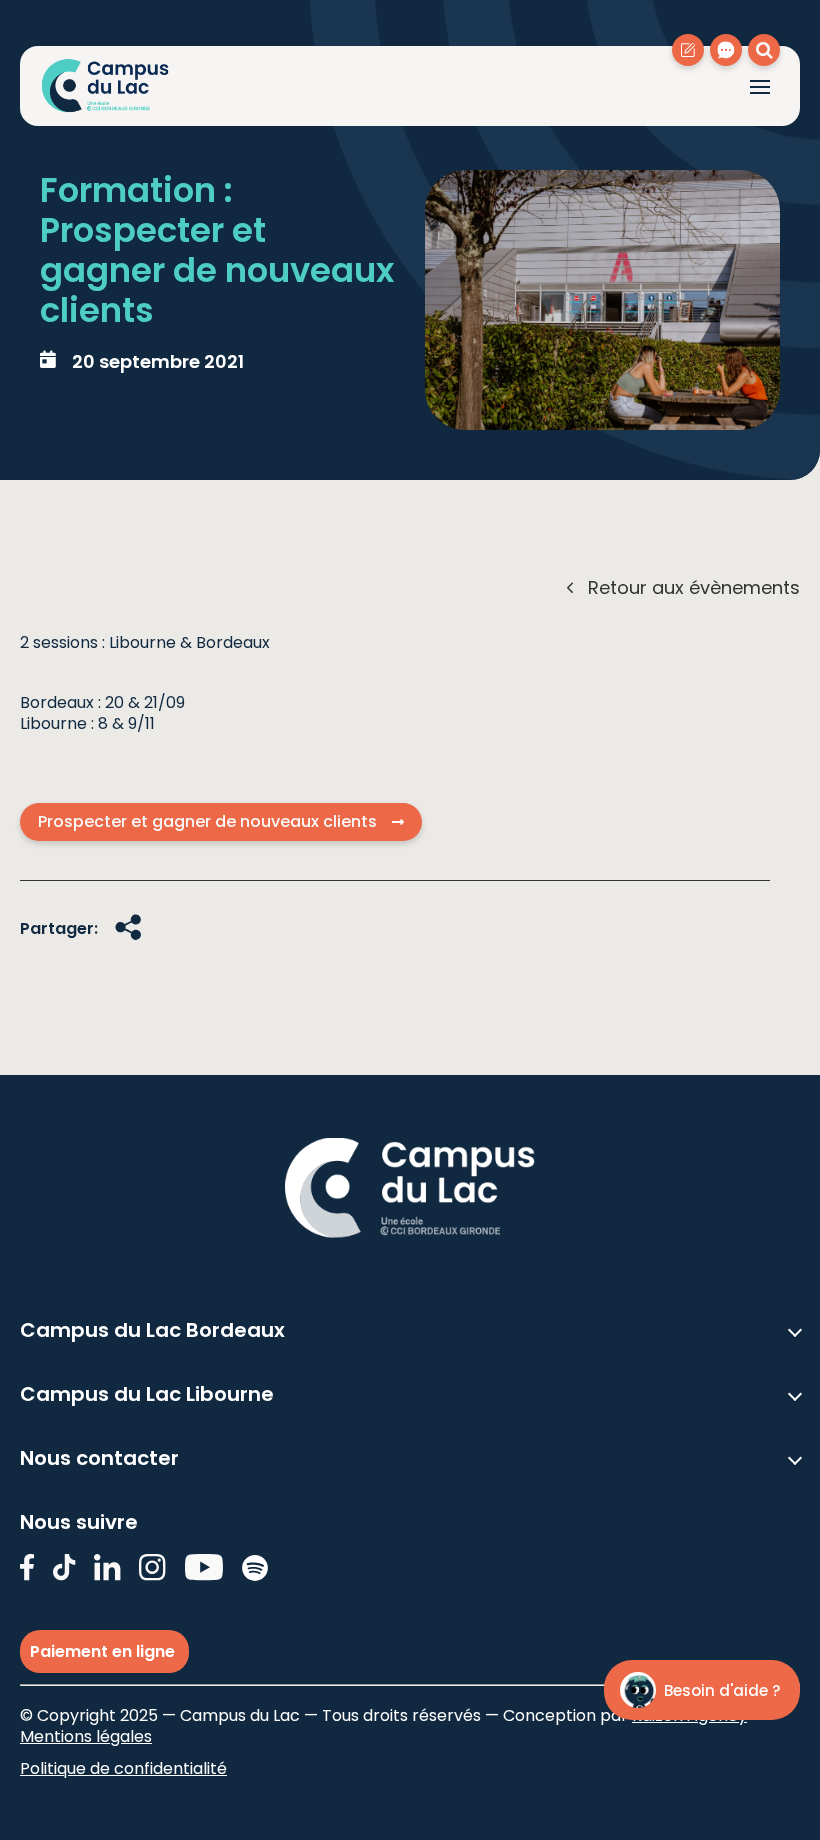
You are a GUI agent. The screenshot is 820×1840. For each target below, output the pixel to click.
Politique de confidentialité (123, 1768)
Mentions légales (86, 1736)
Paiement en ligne (104, 1651)
